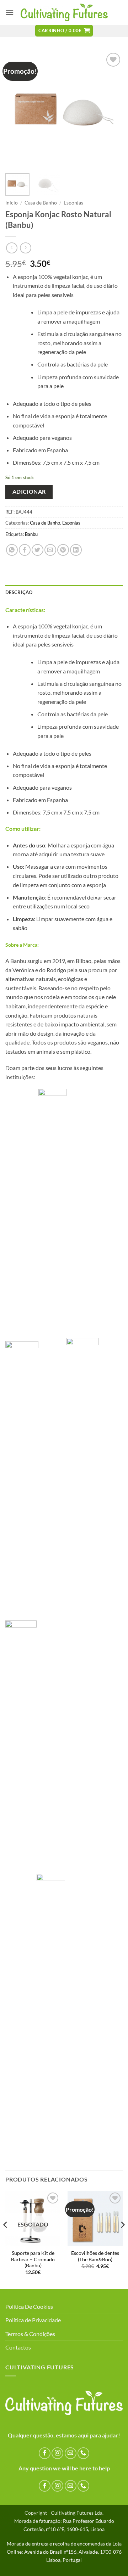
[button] (10, 12)
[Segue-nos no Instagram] (57, 2453)
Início (12, 203)
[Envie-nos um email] (71, 2453)
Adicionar (29, 492)
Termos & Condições (30, 2334)
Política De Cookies (29, 2306)
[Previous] (17, 110)
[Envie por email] (50, 550)
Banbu (31, 534)
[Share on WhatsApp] (12, 550)
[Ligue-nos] (83, 2453)
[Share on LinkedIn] (76, 550)
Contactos (18, 2347)
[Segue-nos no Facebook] (45, 2453)
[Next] (111, 110)
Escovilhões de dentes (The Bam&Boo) (95, 2256)
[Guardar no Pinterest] (63, 550)
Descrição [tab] (19, 592)
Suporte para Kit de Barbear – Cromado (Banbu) (33, 2259)
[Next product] (12, 248)
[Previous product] (25, 248)
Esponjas (73, 203)
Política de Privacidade (33, 2320)
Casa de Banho (41, 203)
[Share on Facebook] (25, 550)
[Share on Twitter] (38, 550)
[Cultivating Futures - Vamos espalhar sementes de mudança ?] (64, 13)
